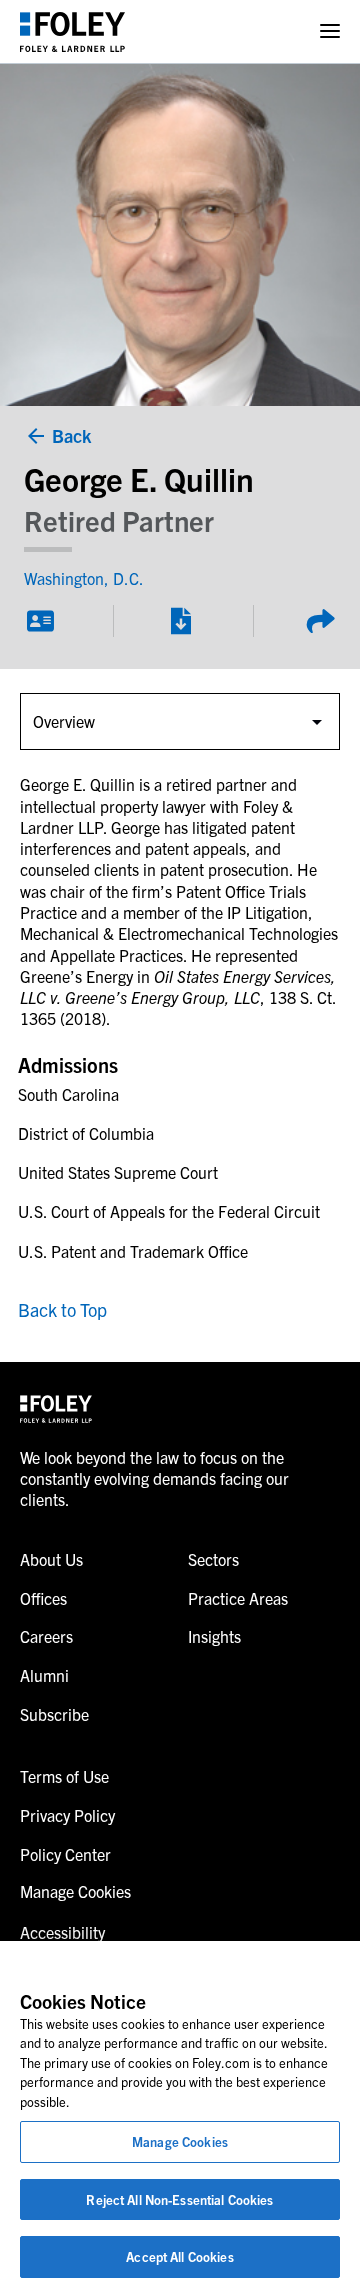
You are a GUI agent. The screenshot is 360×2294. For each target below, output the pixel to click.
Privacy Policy (67, 1815)
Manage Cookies (180, 2141)
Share (320, 621)
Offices (43, 1598)
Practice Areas (238, 1598)
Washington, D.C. (84, 578)
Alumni (44, 1675)
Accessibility (62, 1932)
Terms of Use (64, 1776)
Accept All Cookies (179, 2256)
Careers (46, 1636)
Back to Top (62, 1309)
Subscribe (54, 1714)
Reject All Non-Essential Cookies (179, 2199)
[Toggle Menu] (330, 31)
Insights (214, 1636)
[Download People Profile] (180, 621)
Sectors (213, 1559)
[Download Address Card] (40, 621)
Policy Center (65, 1854)
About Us (51, 1559)
